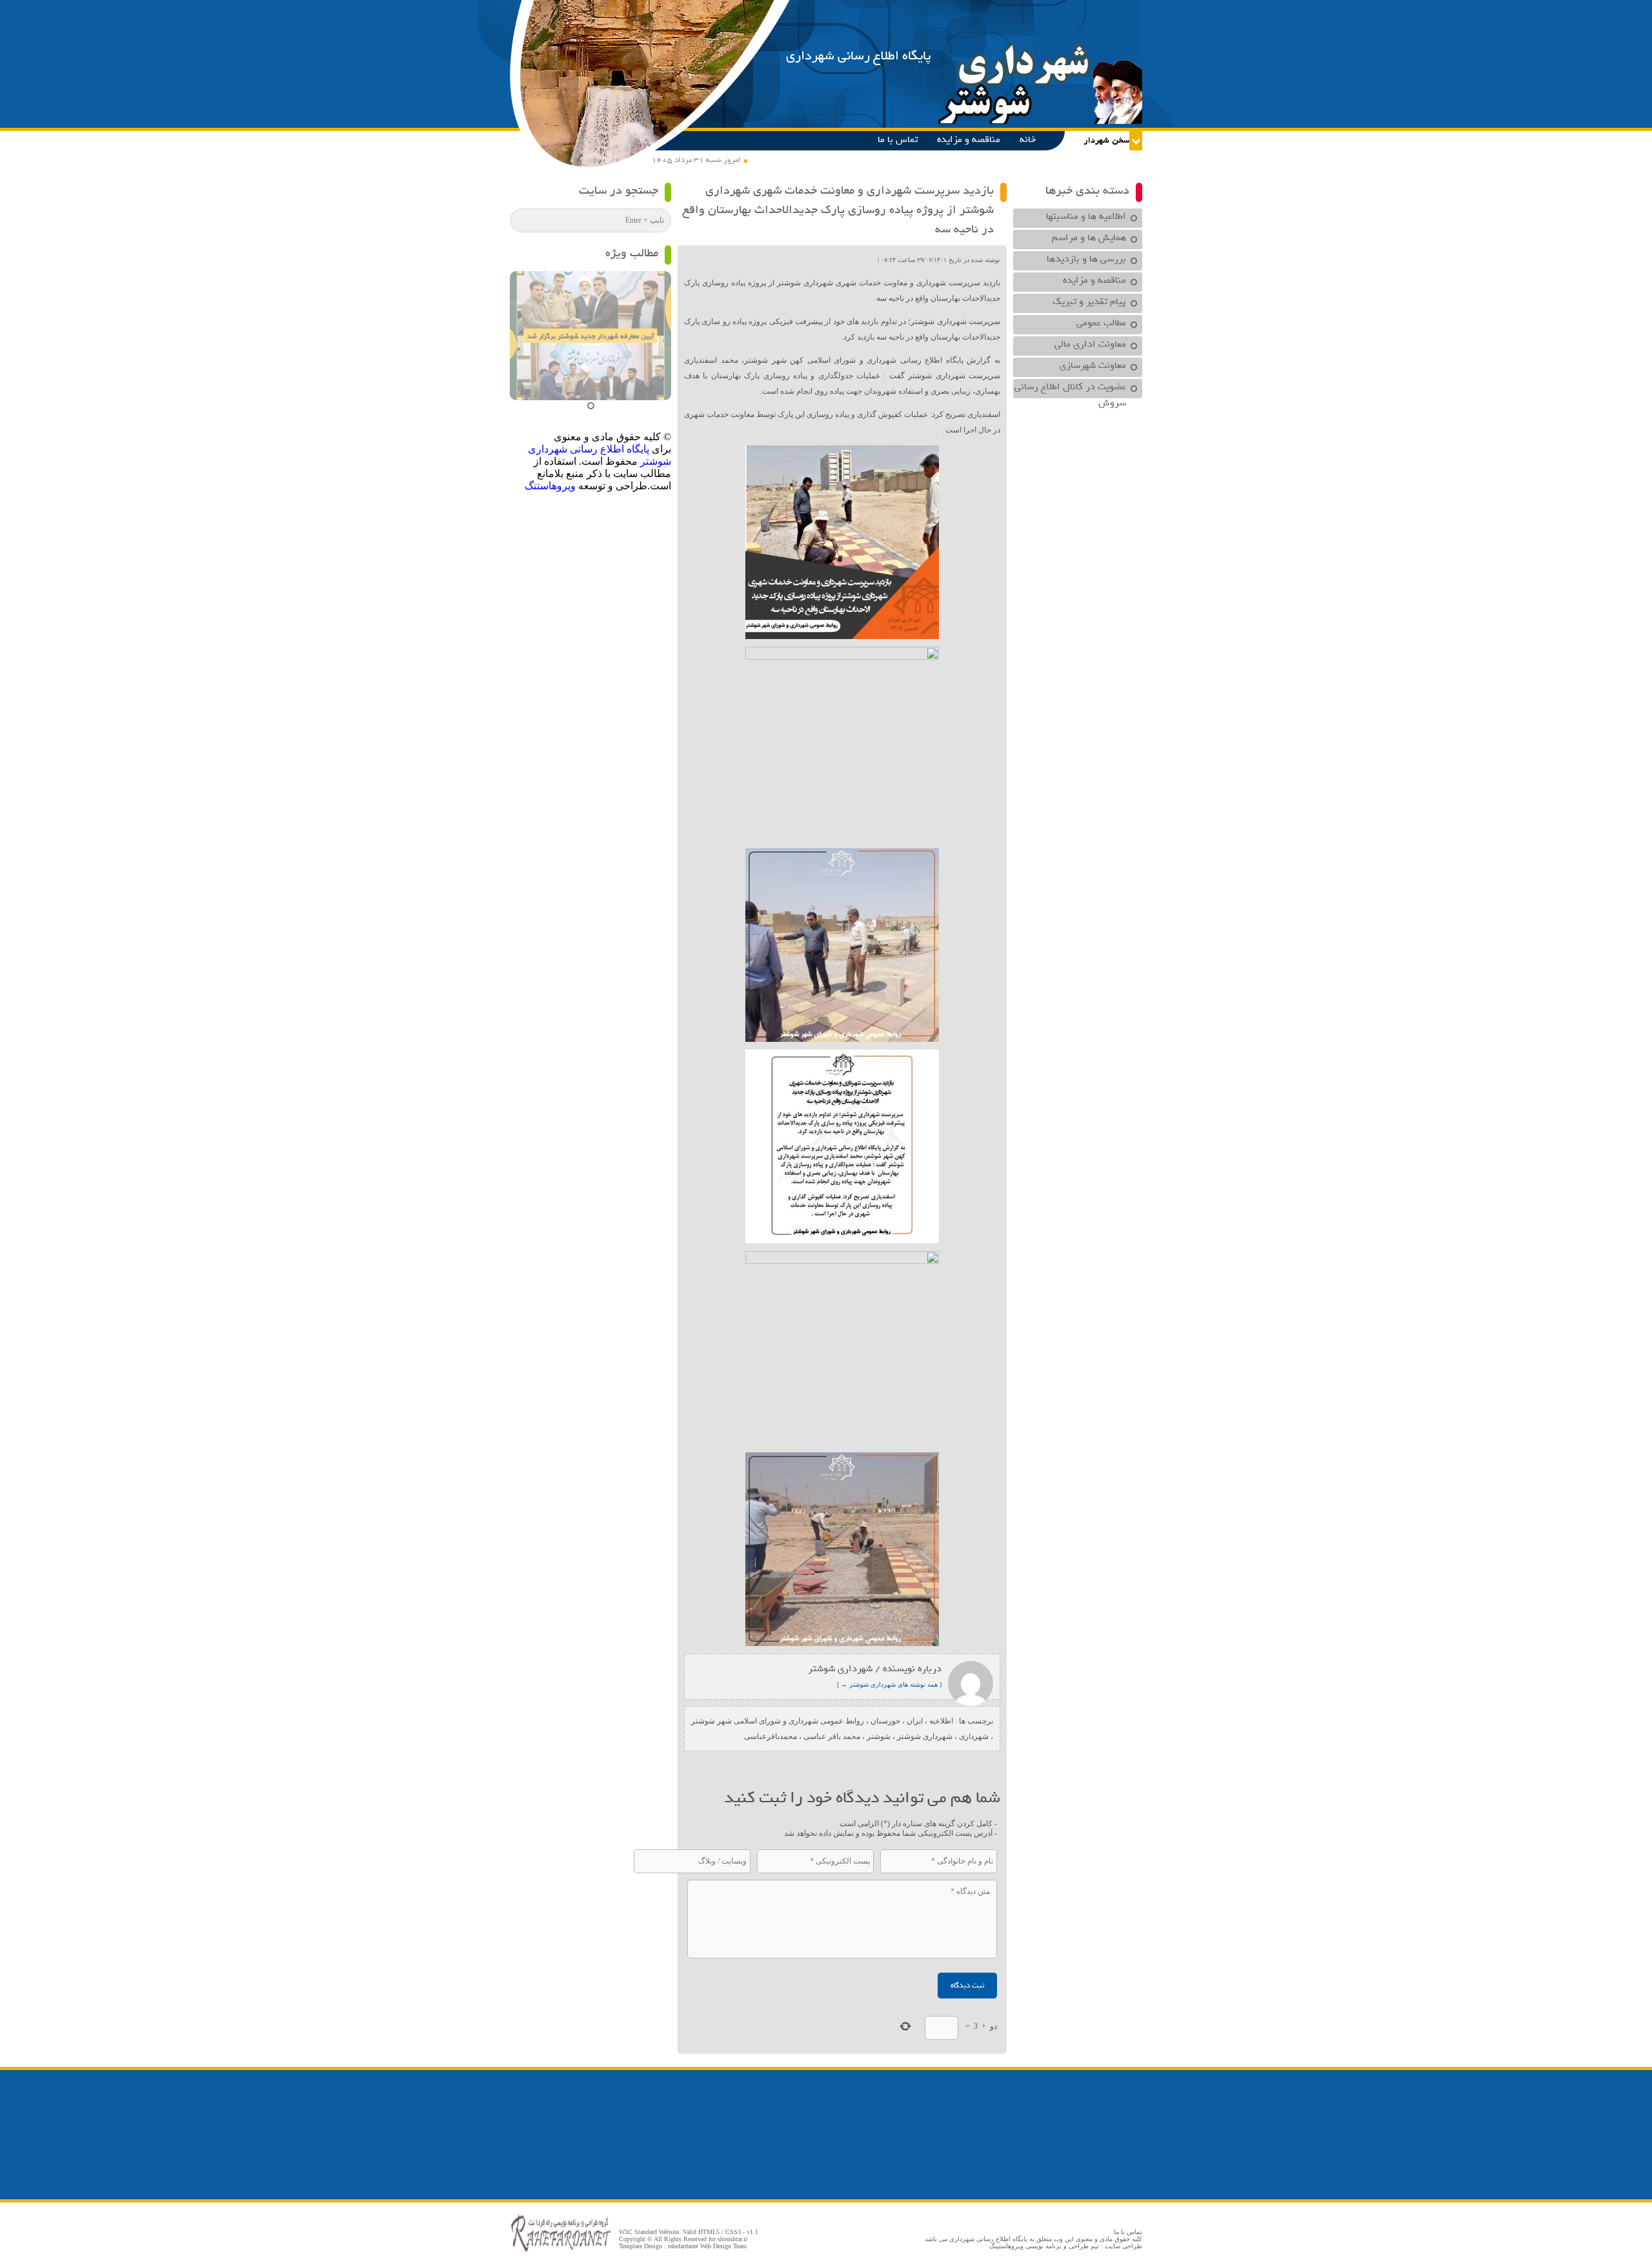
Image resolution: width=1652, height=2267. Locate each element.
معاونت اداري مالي (1090, 344)
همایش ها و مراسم (1089, 238)
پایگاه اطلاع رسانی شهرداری (859, 56)
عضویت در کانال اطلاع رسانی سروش (1070, 389)
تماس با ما (898, 139)
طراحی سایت (1123, 2246)
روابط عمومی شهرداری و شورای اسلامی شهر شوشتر (778, 1721)
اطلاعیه (941, 1721)
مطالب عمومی (1101, 323)
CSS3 (733, 2232)
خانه (1028, 139)
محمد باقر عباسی (832, 1736)
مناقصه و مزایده (969, 139)
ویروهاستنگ (550, 486)
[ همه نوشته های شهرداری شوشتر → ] (889, 1684)
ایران (915, 1721)
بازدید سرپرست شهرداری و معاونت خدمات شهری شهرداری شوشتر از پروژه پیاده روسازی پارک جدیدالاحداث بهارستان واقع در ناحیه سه (838, 210)
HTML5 (709, 2232)
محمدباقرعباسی (771, 1736)
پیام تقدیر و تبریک (1089, 301)
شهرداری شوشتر (925, 1736)
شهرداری (974, 1736)
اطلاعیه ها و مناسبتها (1086, 216)
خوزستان (885, 1721)
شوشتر (879, 1736)
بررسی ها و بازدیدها (1086, 259)
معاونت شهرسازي (1093, 365)
